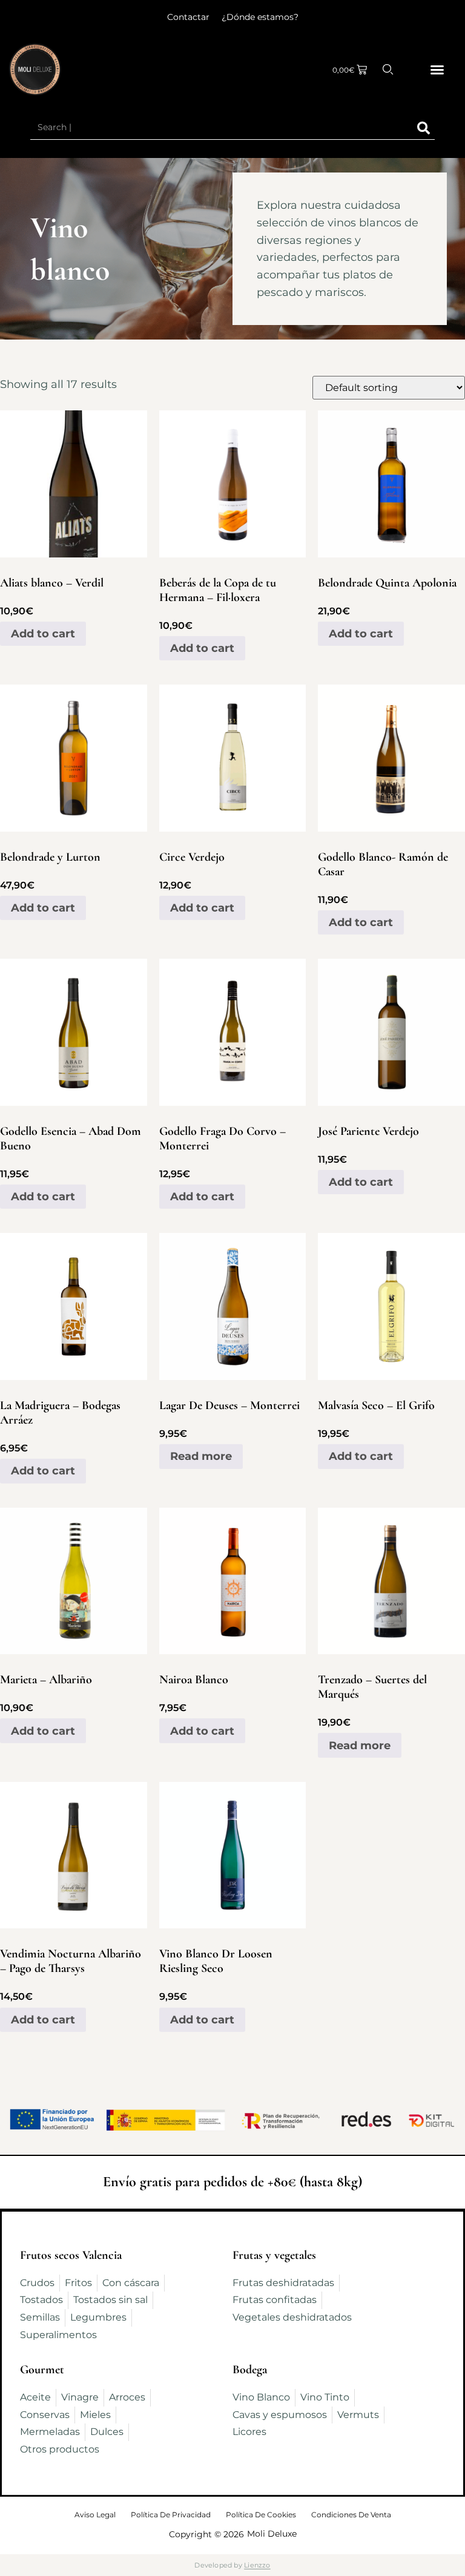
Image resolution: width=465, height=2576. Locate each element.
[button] (437, 70)
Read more (201, 1456)
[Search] (424, 128)
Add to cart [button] (43, 634)
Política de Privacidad (171, 2515)
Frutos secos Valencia (71, 2255)
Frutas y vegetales (274, 2255)
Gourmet (42, 2370)
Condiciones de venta (351, 2515)
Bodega (250, 2370)
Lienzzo (257, 2565)
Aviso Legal (95, 2515)
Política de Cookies (261, 2515)
